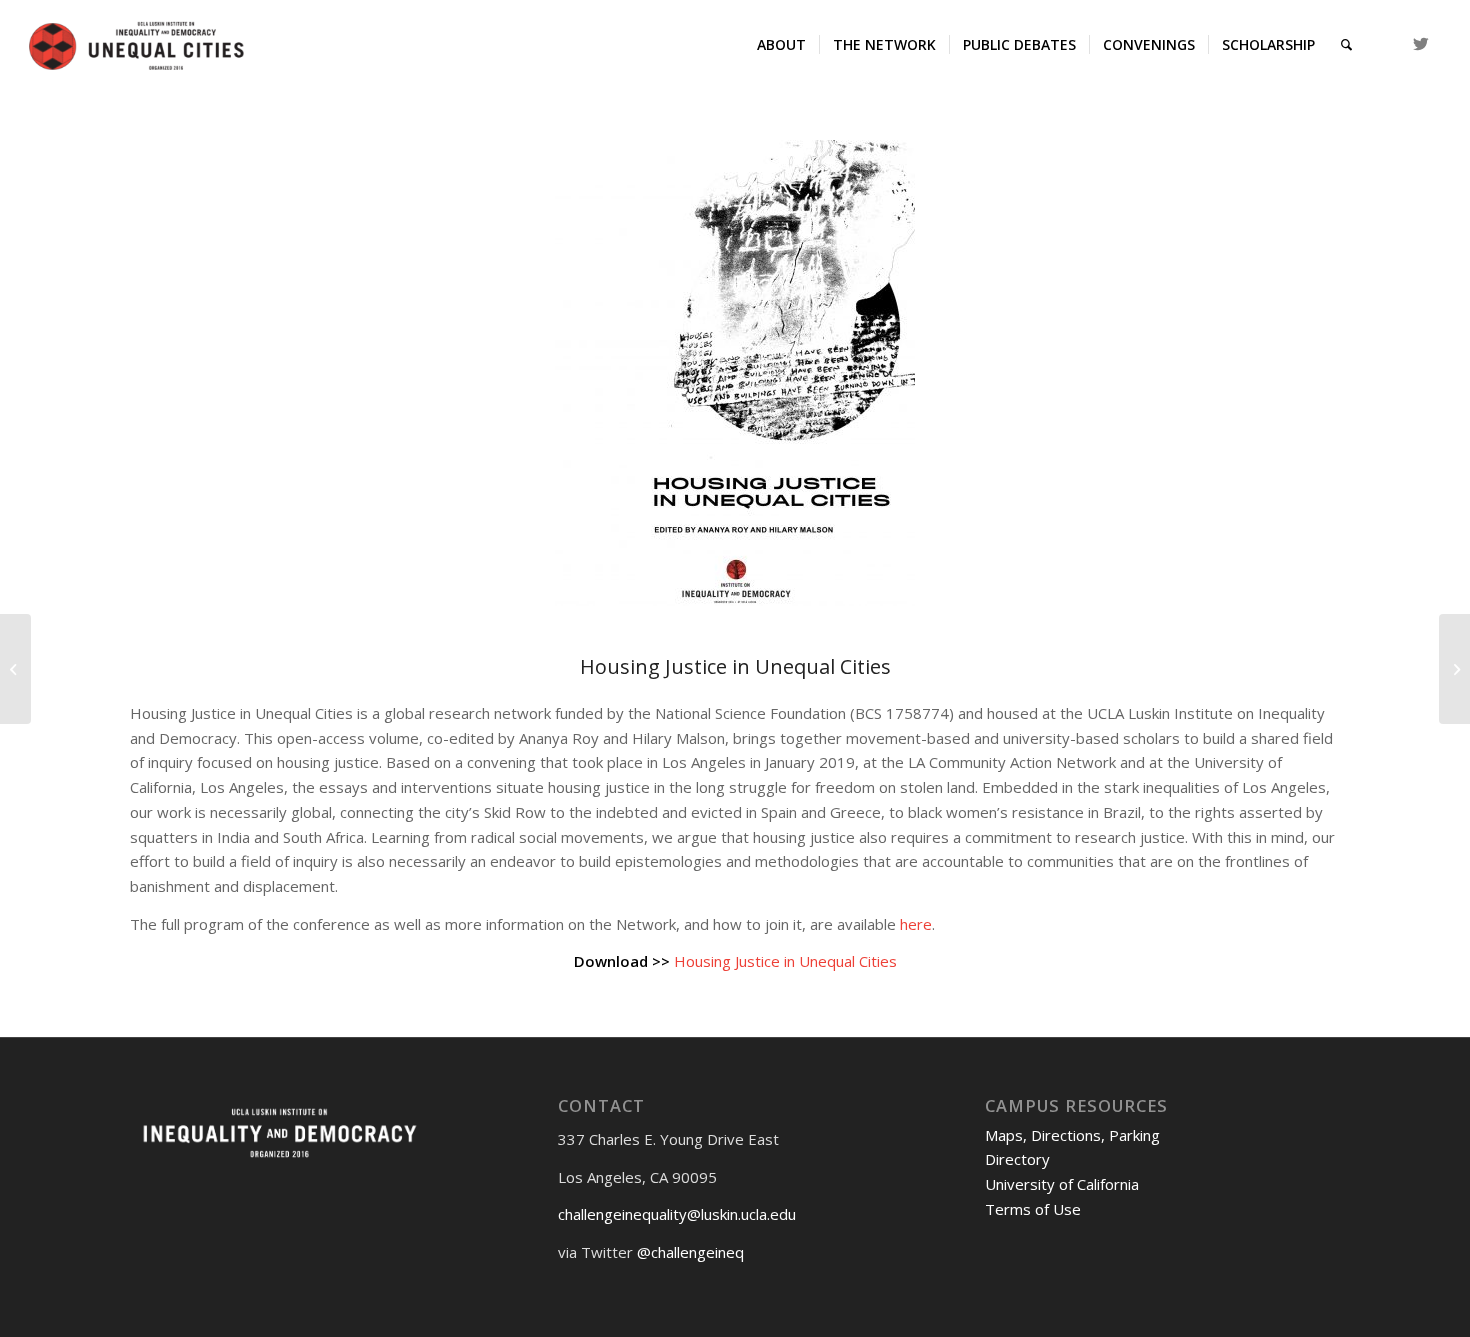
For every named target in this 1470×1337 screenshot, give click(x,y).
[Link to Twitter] (1421, 44)
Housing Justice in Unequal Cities (785, 961)
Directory (1017, 1159)
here (916, 924)
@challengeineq (690, 1252)
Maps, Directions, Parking (1072, 1135)
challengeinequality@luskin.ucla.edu (677, 1214)
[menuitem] (781, 45)
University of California (1062, 1184)
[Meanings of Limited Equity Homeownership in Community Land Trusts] (15, 669)
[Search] (1346, 45)
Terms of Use (1033, 1209)
